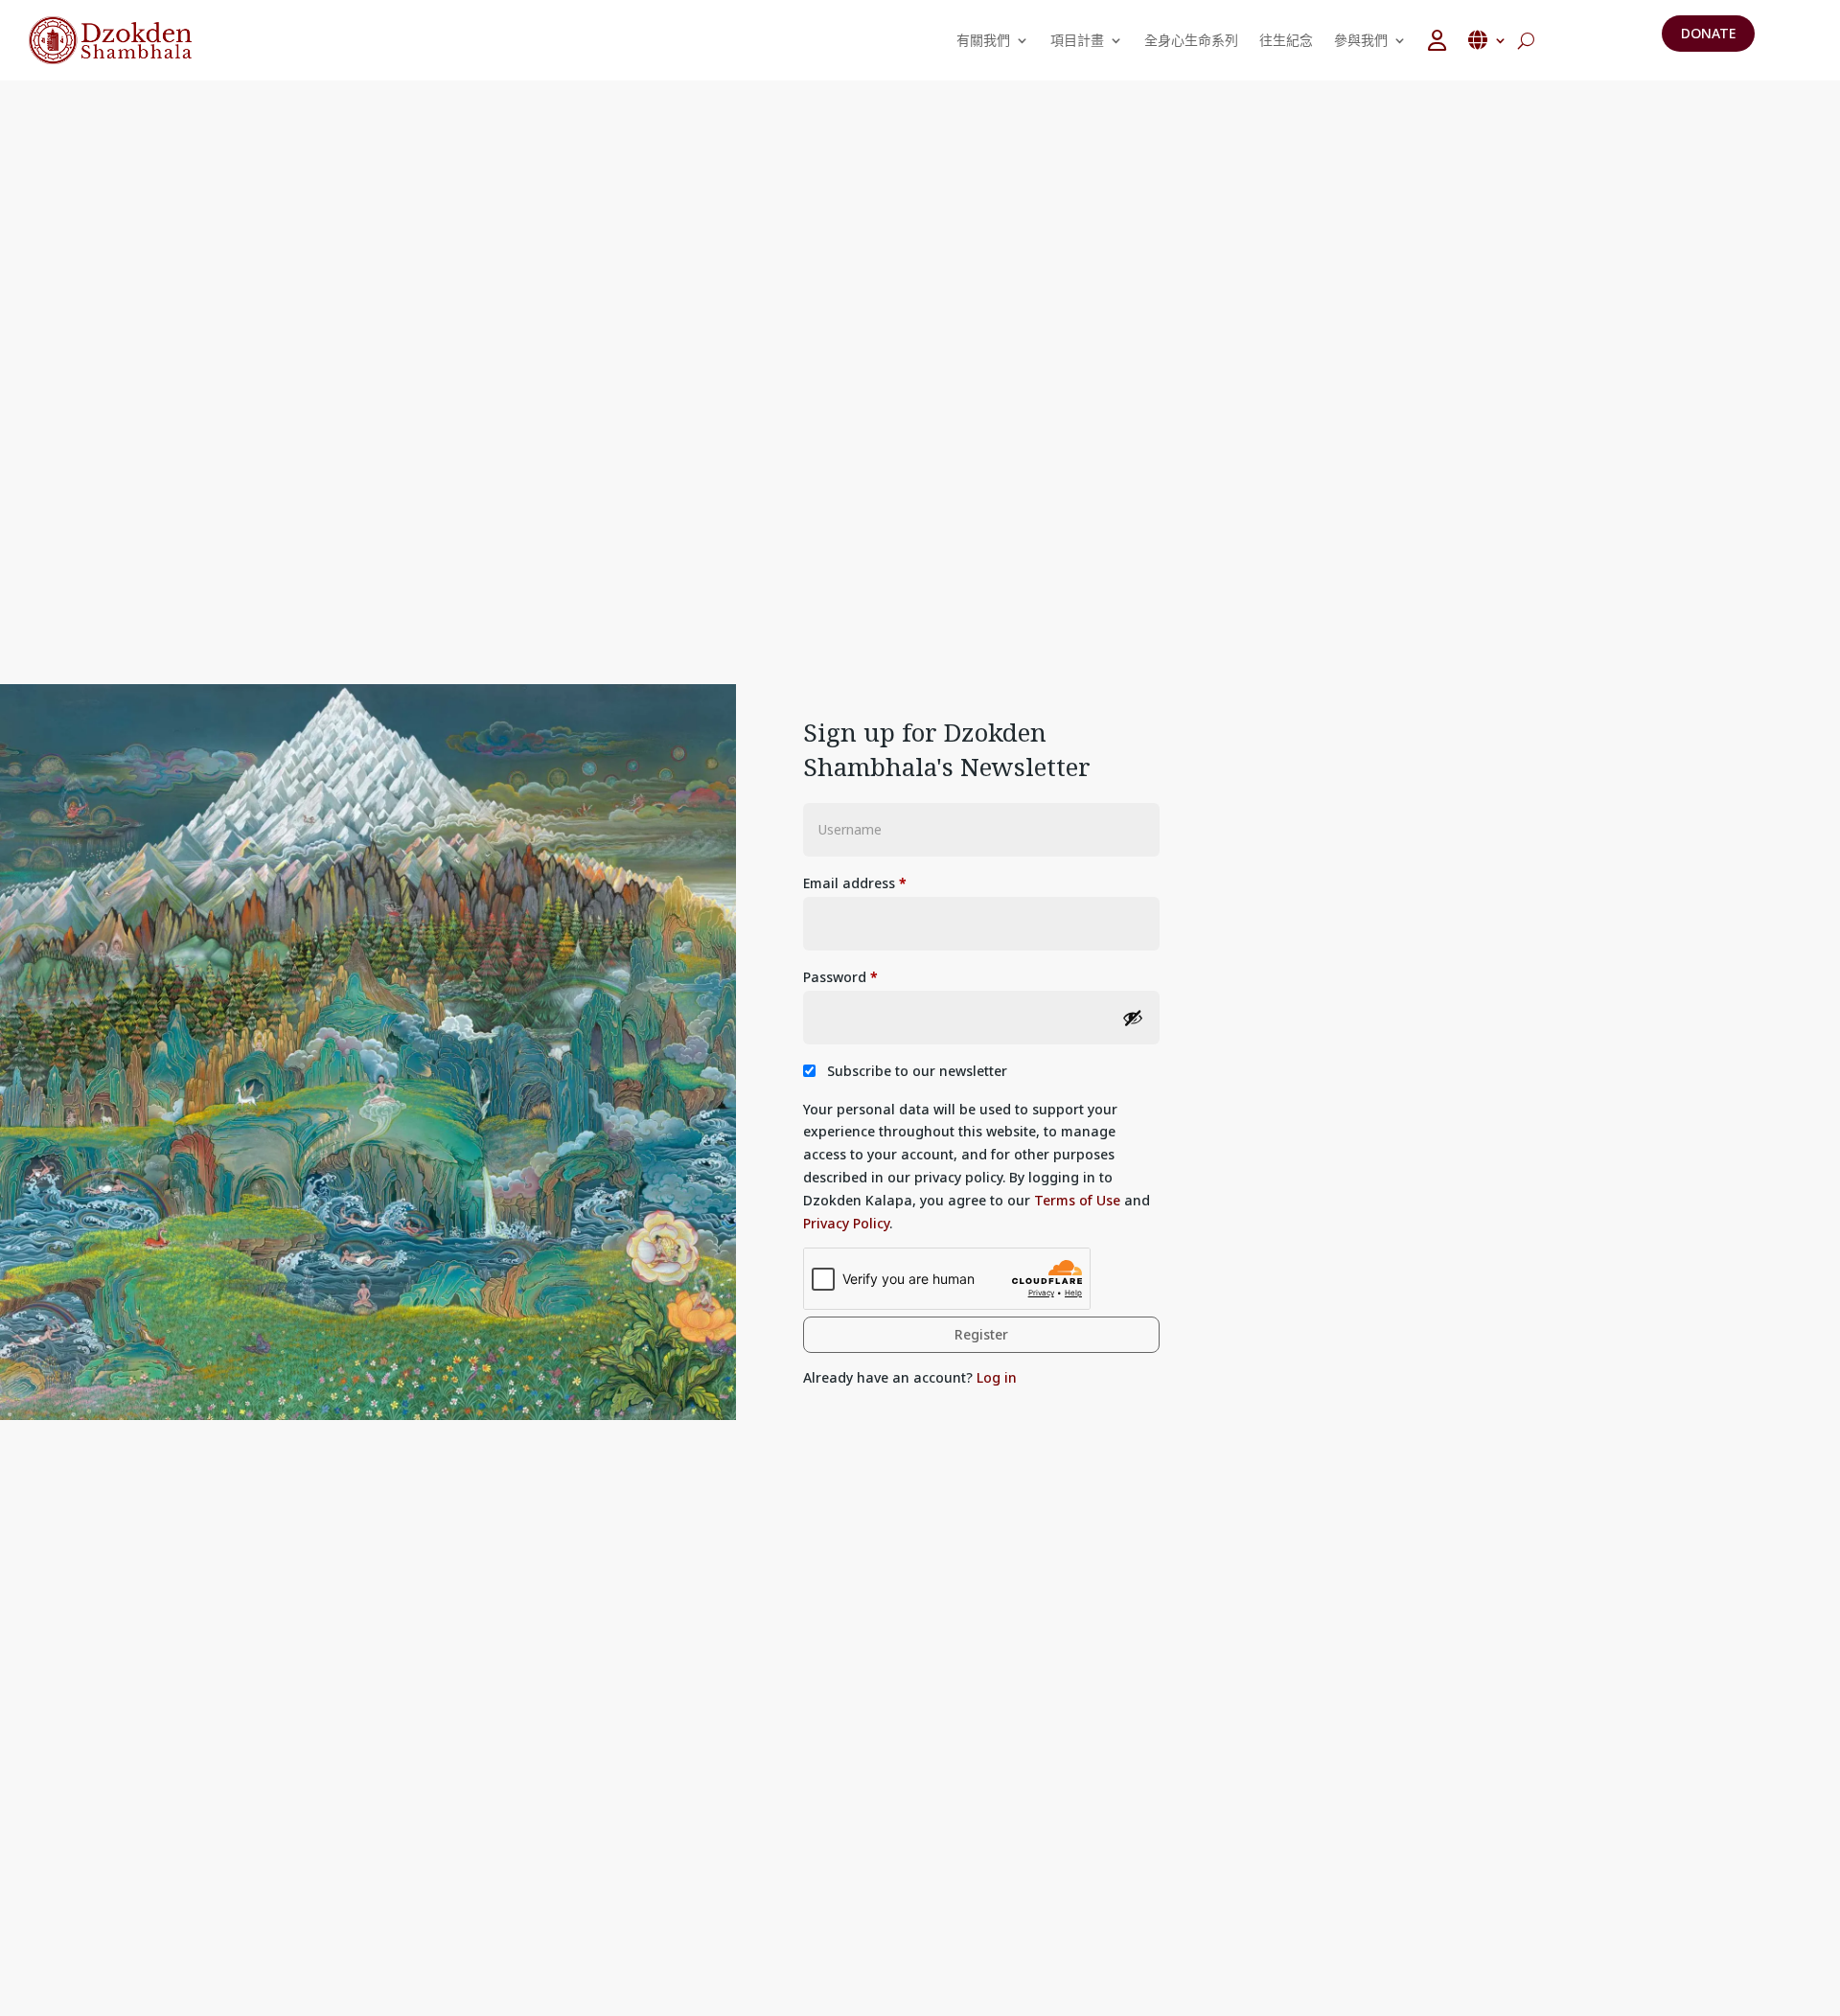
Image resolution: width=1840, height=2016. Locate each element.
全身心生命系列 (1191, 40)
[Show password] (1133, 1018)
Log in (997, 1377)
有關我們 (983, 40)
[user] (1437, 40)
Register (981, 1334)
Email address (855, 883)
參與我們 (1361, 40)
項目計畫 (1077, 40)
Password (840, 977)
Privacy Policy (846, 1223)
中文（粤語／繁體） (1487, 40)
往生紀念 (1286, 40)
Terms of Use (1077, 1200)
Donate (1708, 33)
